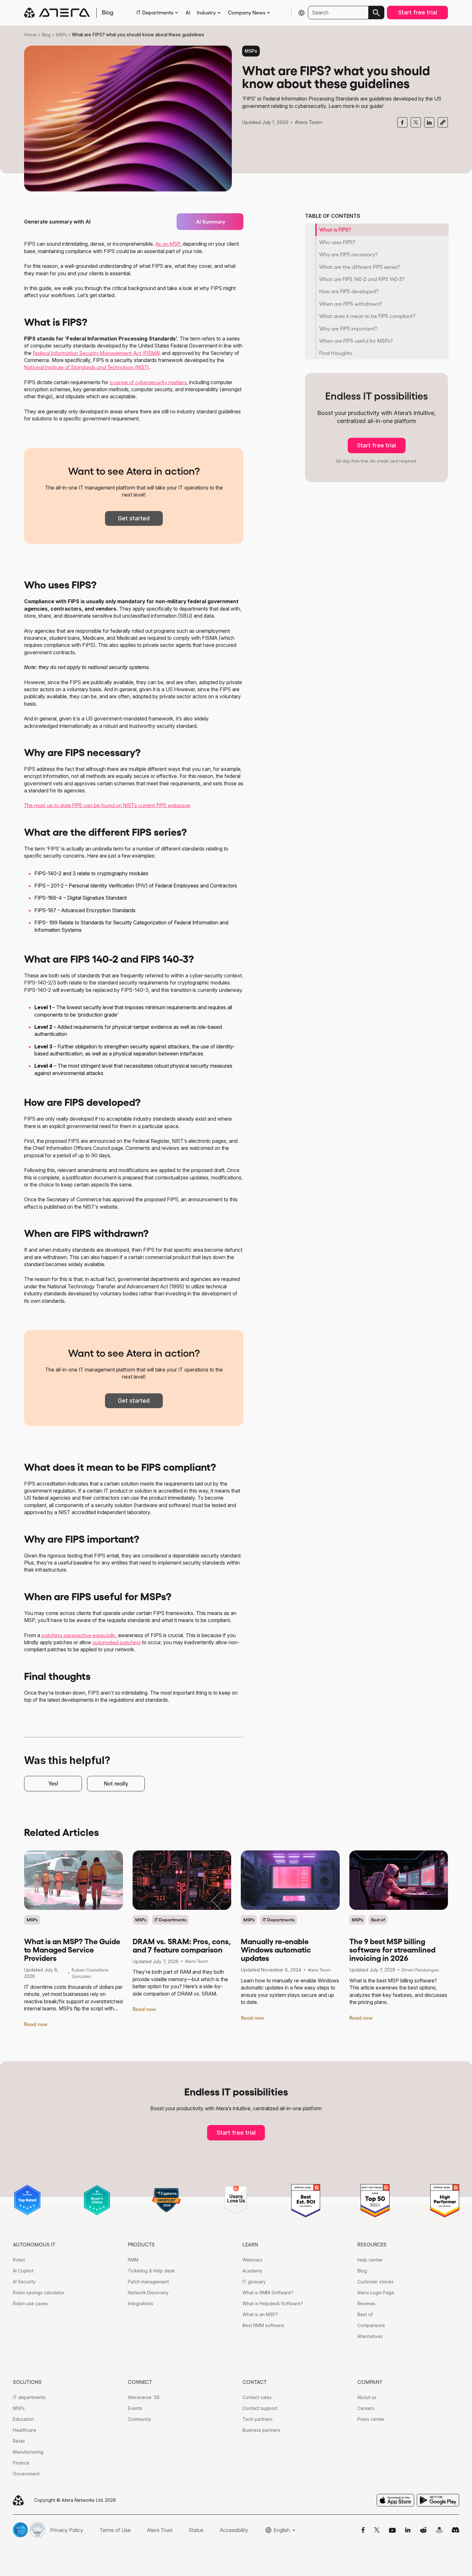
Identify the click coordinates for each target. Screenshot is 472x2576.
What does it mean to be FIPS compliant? (367, 316)
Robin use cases (30, 2303)
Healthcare (25, 2430)
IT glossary (254, 2282)
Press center (371, 2419)
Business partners (261, 2430)
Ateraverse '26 (144, 2397)
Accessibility (234, 2530)
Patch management (148, 2282)
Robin (19, 2260)
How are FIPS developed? (349, 291)
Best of (378, 1920)
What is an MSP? (260, 2314)
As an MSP (168, 244)
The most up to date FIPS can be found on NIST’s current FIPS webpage (107, 805)
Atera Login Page (376, 2293)
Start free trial (418, 12)
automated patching (117, 1642)
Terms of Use (115, 2530)
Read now (36, 2024)
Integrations (140, 2303)
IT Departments (155, 13)
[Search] (376, 13)
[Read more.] (74, 1880)
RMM (133, 2260)
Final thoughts (336, 353)
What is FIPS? (335, 230)
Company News (247, 13)
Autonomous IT (34, 2245)
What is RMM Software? (268, 2293)
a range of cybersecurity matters (148, 382)
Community (140, 2419)
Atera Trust (160, 2530)
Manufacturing (28, 2452)
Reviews (366, 2303)
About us (367, 2397)
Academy (252, 2271)
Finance (21, 2463)
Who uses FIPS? (337, 242)
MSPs (61, 35)
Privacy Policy (67, 2530)
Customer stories (376, 2282)
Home (30, 35)
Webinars (252, 2260)
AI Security (24, 2282)
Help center (370, 2260)
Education (23, 2419)
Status (196, 2530)
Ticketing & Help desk (151, 2271)
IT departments (29, 2397)
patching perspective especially (78, 1635)
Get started (134, 518)
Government (26, 2474)
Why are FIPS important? (348, 329)
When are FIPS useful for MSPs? (356, 341)
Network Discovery (148, 2293)
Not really (116, 1784)
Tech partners (258, 2419)
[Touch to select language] (302, 13)
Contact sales (257, 2397)
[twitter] (416, 122)
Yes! (53, 1784)
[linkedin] (429, 123)
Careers (366, 2408)
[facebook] (402, 123)
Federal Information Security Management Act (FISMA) (97, 353)
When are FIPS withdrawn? (350, 304)
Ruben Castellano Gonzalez (90, 1973)
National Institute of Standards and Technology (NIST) (87, 367)
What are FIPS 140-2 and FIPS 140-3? (362, 279)
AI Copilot (23, 2271)
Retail (19, 2441)
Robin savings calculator (39, 2293)
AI (188, 13)
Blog (46, 35)
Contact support (260, 2408)
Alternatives (370, 2336)
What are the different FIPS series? (359, 267)
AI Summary (211, 222)
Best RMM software (263, 2325)
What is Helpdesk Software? (273, 2303)
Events (135, 2408)
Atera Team (308, 122)
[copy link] (443, 122)
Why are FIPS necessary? (348, 254)
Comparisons (371, 2325)
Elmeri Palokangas (420, 1970)
